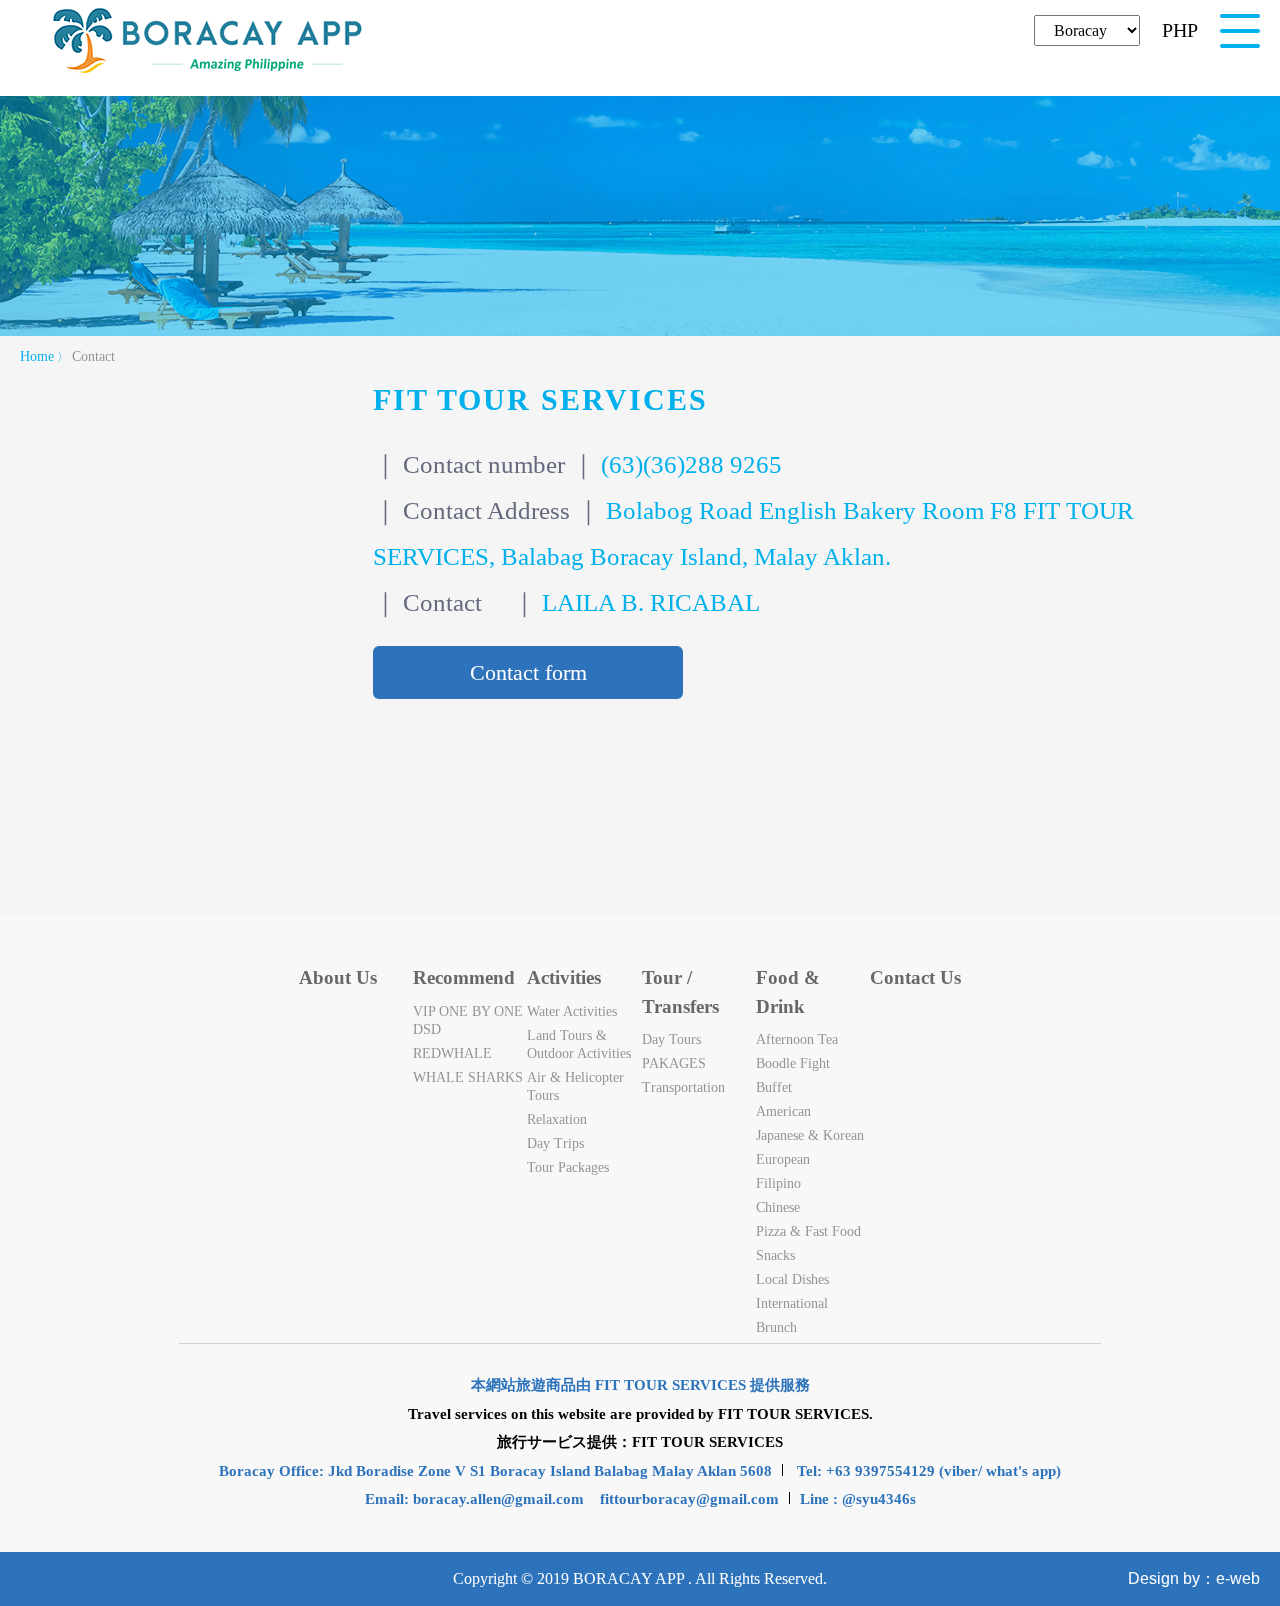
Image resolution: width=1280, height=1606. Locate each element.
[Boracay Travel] (208, 70)
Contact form (528, 672)
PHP (1180, 30)
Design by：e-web (1194, 1578)
